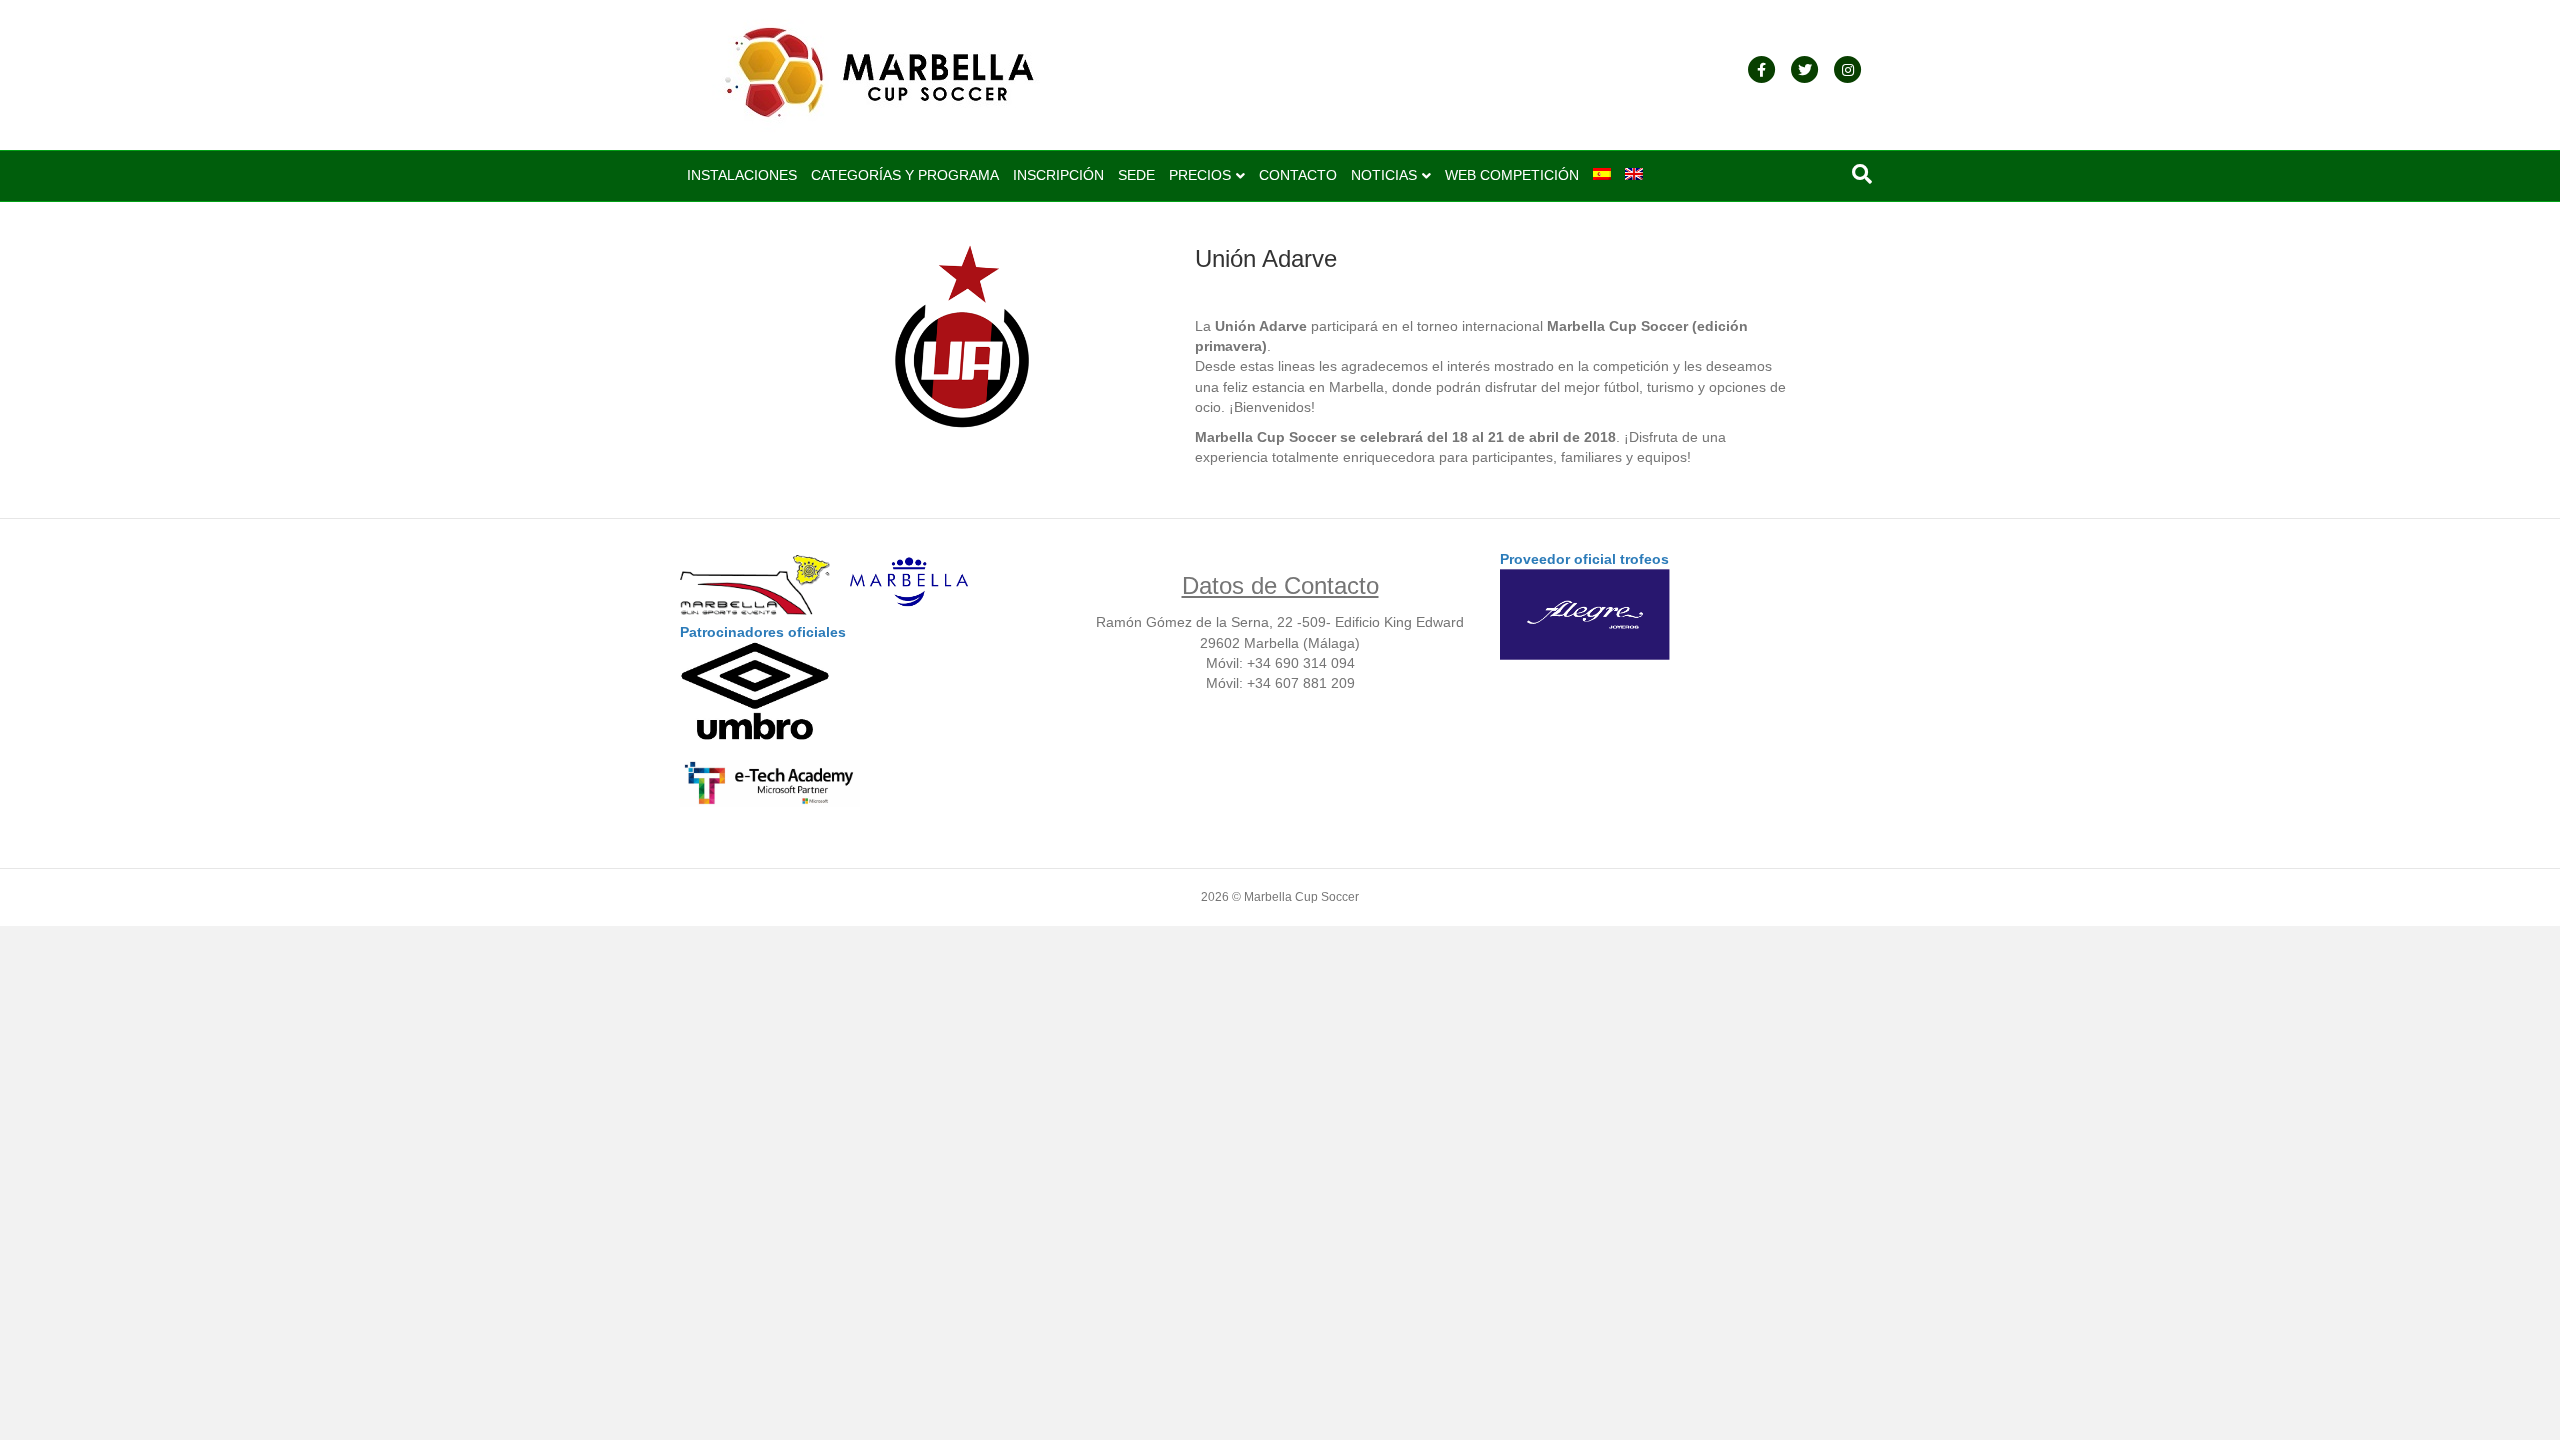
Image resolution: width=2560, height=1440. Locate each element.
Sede (1136, 175)
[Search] (1862, 174)
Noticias (1384, 175)
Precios (1200, 175)
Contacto (1298, 175)
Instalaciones (742, 175)
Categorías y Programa (905, 175)
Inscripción (1058, 175)
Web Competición (1512, 175)
